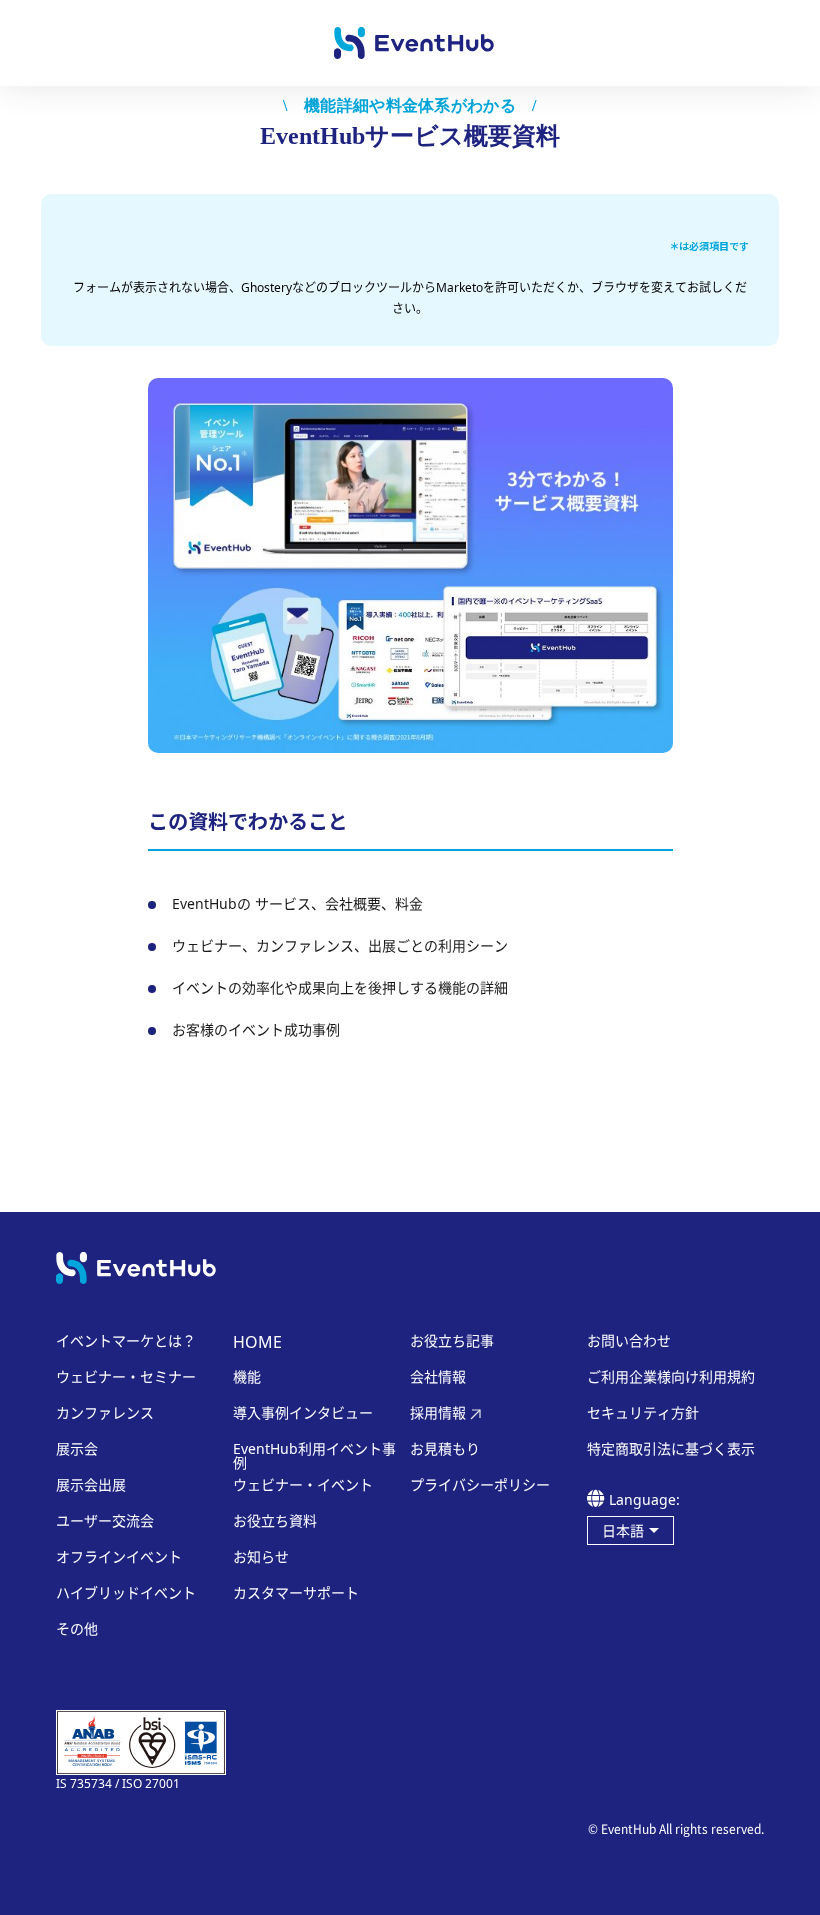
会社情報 (438, 1377)
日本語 (623, 1530)
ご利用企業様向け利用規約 (671, 1377)
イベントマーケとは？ (126, 1341)
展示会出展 (91, 1485)
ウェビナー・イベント (303, 1485)
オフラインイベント (119, 1557)
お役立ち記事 (452, 1341)
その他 (77, 1629)
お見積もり (445, 1449)
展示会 (77, 1449)
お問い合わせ (629, 1341)
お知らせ (261, 1557)
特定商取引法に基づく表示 (671, 1449)
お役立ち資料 (275, 1521)
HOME (257, 1342)
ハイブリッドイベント (126, 1593)
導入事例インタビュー (303, 1413)
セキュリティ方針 (643, 1413)
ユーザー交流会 (105, 1521)
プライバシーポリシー (480, 1485)
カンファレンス (105, 1413)
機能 (247, 1377)
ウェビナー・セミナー (126, 1377)
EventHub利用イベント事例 (314, 1456)
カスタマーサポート (296, 1593)
